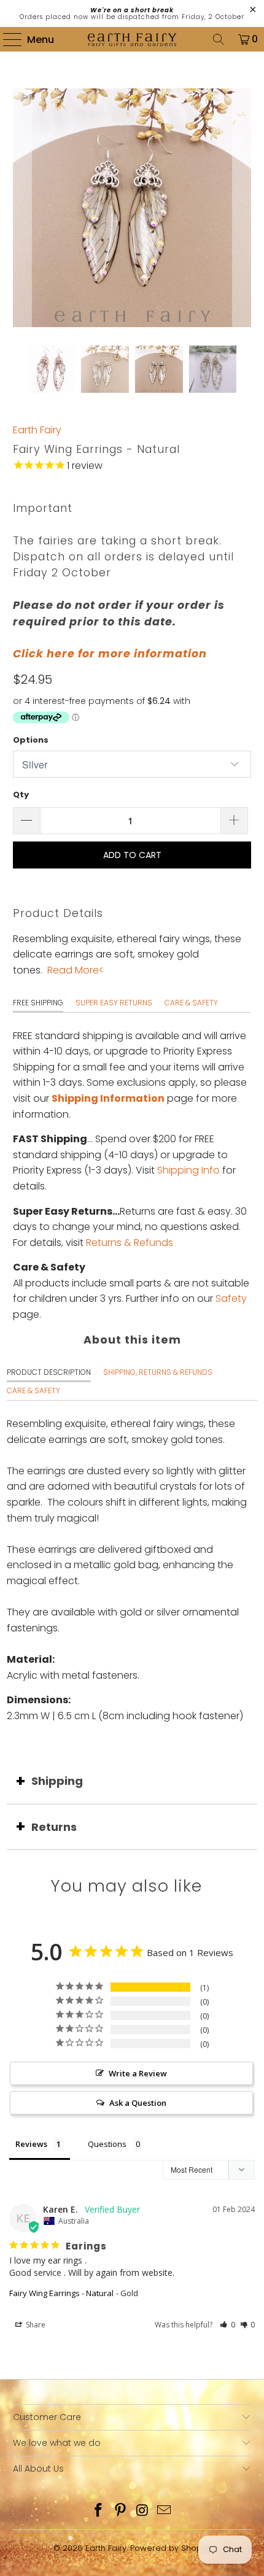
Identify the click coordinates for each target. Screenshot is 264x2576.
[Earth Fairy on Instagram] (142, 2511)
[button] (227, 2325)
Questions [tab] (107, 2144)
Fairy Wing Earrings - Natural (61, 2293)
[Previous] (22, 208)
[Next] (242, 208)
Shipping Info (188, 1170)
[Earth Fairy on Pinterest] (120, 2511)
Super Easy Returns (114, 1003)
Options (31, 740)
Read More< (76, 970)
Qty (21, 795)
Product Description (49, 1372)
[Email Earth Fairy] (165, 2511)
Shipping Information (108, 1098)
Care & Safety (191, 1003)
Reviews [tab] (31, 2144)
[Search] (219, 39)
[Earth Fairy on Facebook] (99, 2511)
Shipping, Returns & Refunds (158, 1372)
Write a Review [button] (138, 2073)
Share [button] (35, 2325)
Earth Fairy (37, 430)
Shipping (57, 1781)
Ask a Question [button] (138, 2103)
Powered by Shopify (170, 2548)
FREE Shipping (38, 1003)
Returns (54, 1827)
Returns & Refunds (130, 1243)
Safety (231, 1298)
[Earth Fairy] (132, 39)
